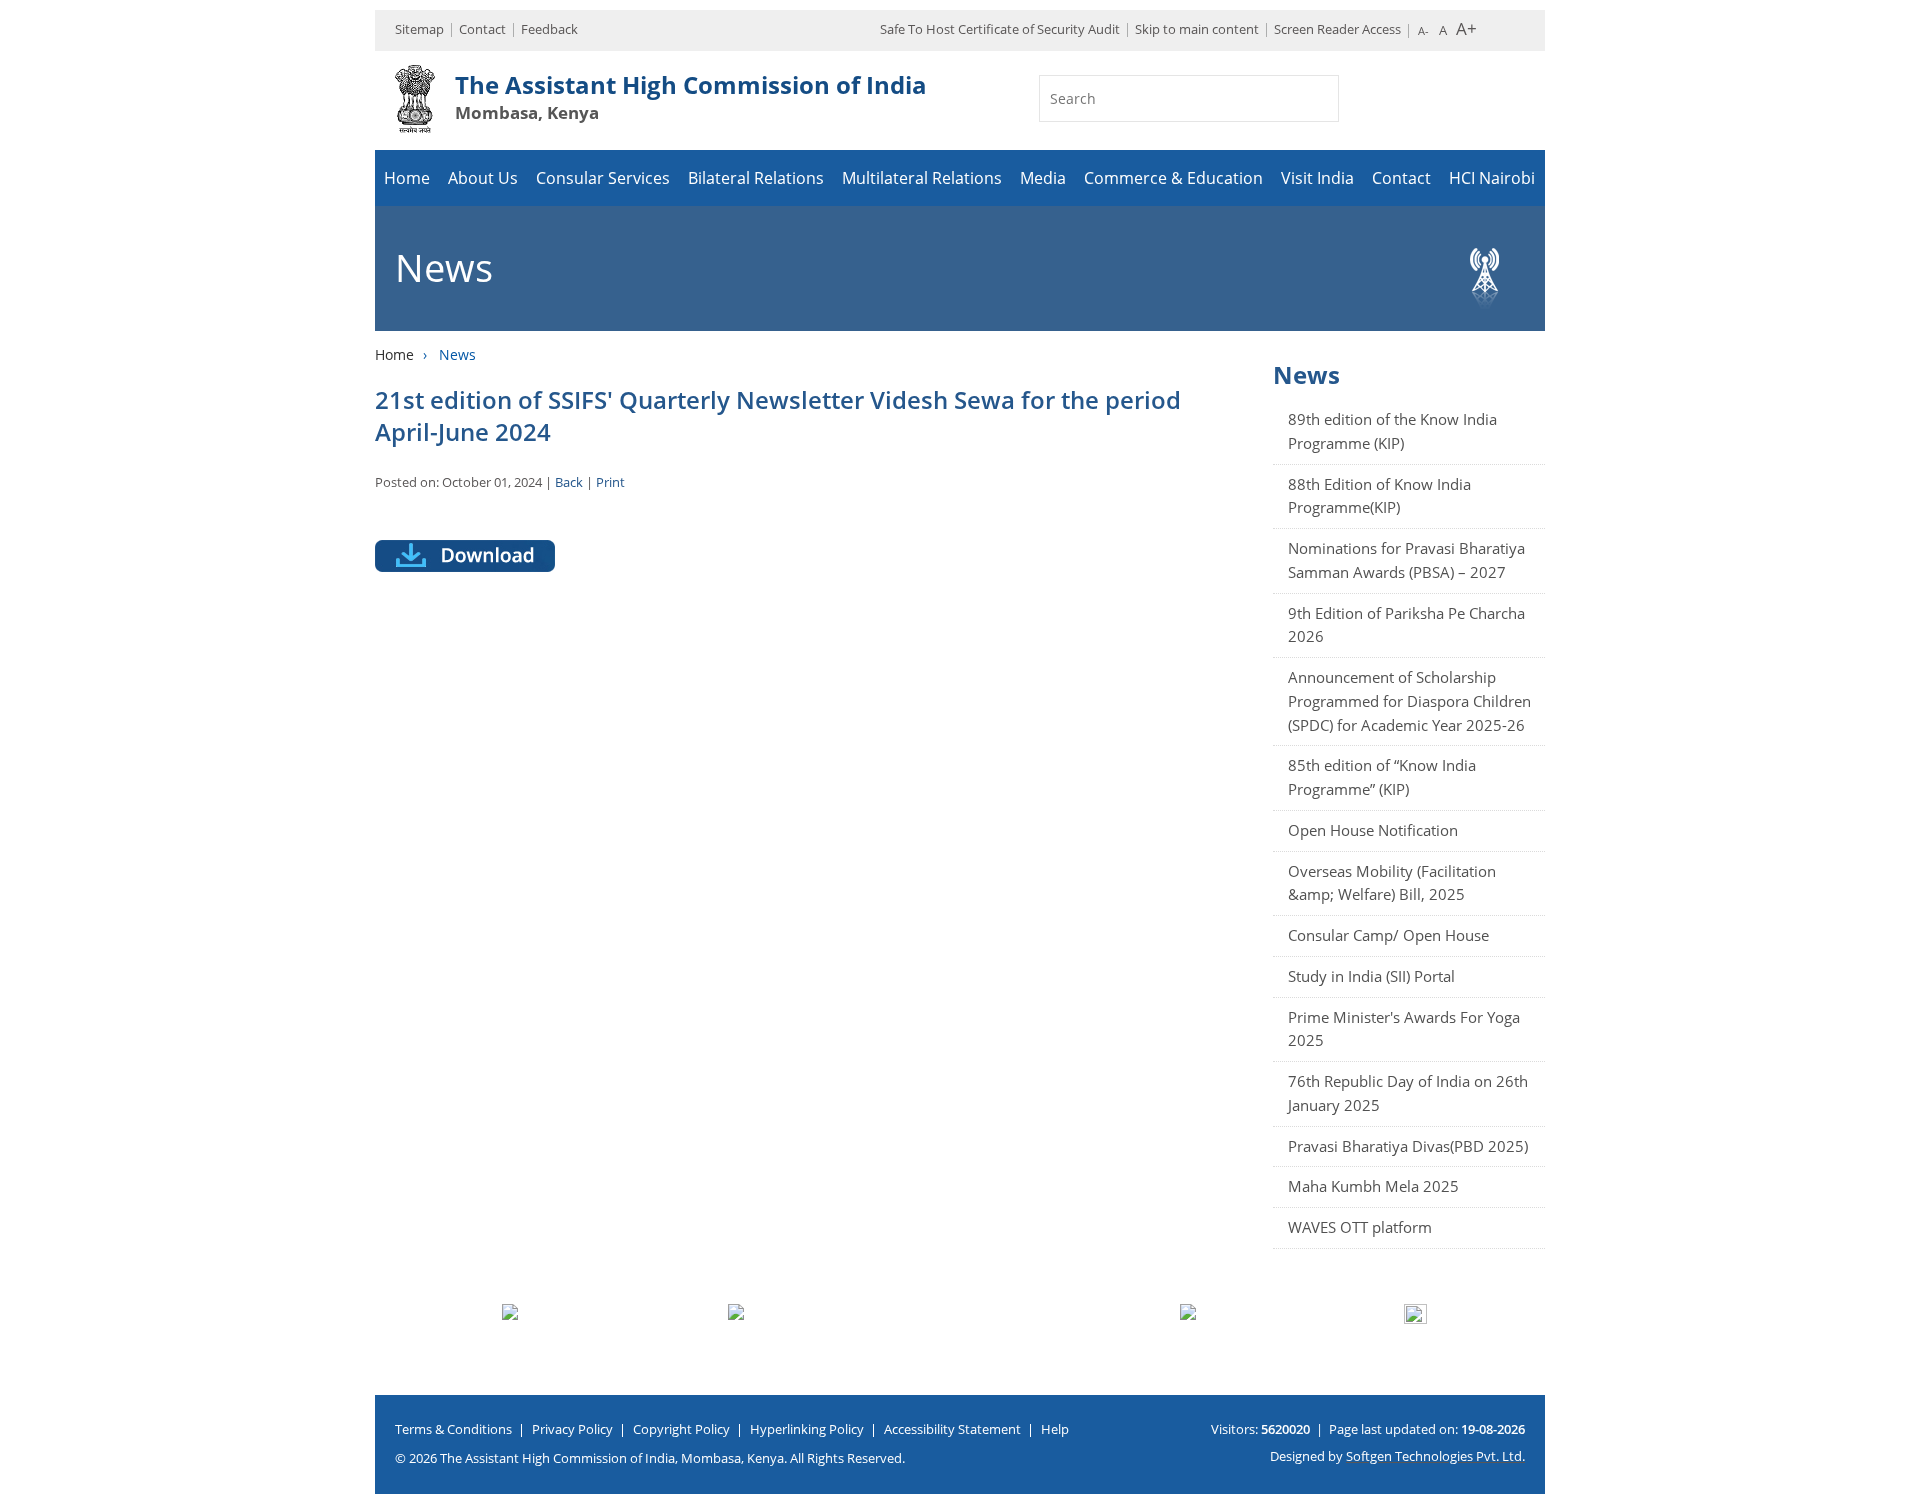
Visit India (1317, 178)
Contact (482, 29)
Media (1043, 178)
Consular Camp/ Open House (1388, 935)
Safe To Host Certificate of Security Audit (1000, 29)
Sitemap (419, 29)
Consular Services (603, 178)
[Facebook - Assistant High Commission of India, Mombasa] (1898, 636)
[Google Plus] (1898, 710)
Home (407, 178)
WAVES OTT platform (1360, 1227)
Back (569, 482)
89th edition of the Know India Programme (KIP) (1392, 431)
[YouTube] (1898, 673)
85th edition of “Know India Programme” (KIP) (1382, 777)
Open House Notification (1373, 830)
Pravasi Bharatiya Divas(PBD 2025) (1408, 1146)
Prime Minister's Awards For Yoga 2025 (1404, 1029)
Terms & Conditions (453, 1429)
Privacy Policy (572, 1429)
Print (610, 482)
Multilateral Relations (922, 178)
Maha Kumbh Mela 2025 (1373, 1186)
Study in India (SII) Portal (1371, 976)
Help (1055, 1429)
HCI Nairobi (1492, 178)
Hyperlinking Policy (807, 1429)
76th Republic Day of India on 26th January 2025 (1408, 1093)
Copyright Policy (681, 1429)
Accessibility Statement (952, 1429)
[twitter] (1898, 599)
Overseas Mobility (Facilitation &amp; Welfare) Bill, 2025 (1392, 883)
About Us (483, 178)
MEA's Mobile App (1898, 562)
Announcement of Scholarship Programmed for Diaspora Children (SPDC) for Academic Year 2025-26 (1409, 701)
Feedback (549, 29)
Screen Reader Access (1337, 29)
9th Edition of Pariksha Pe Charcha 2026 (1406, 625)
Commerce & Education (1173, 178)
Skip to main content (1197, 29)
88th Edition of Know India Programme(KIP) (1379, 496)
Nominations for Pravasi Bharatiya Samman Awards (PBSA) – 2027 (1406, 560)
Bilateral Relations (756, 178)
